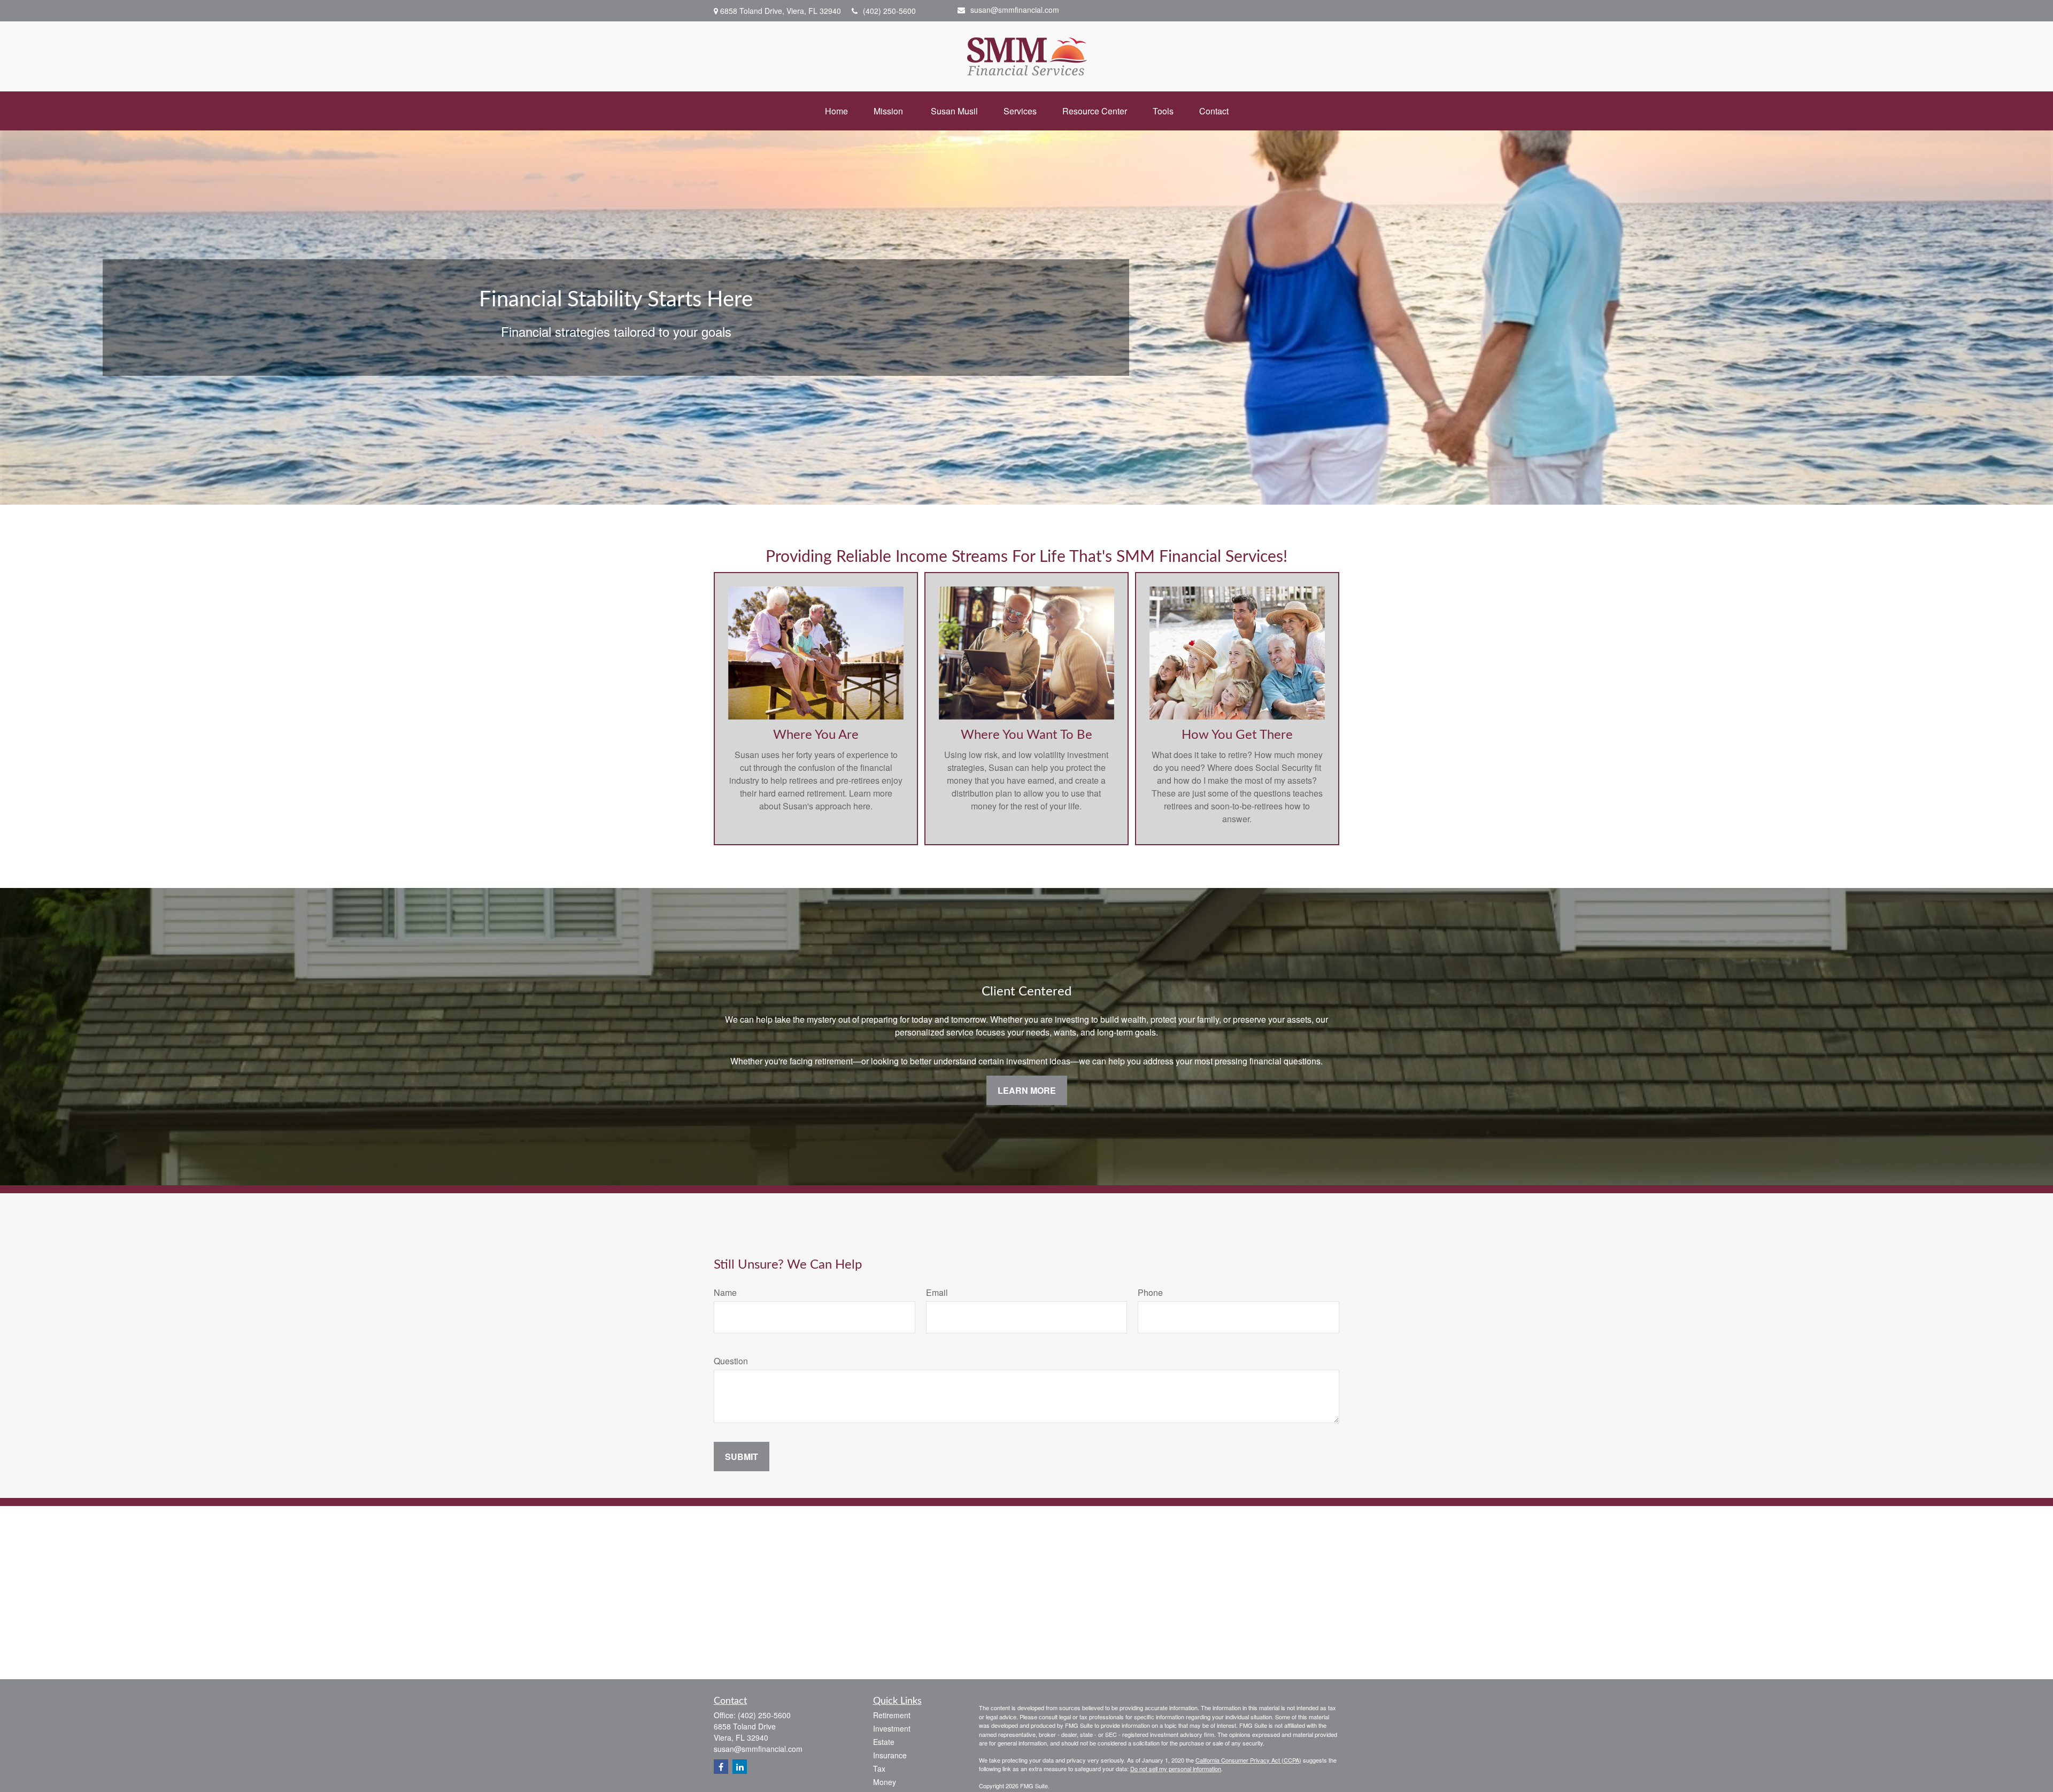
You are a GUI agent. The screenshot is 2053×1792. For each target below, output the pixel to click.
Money (885, 1782)
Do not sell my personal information (1176, 1768)
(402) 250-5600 (889, 11)
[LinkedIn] (740, 1767)
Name (725, 1292)
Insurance (890, 1755)
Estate (884, 1742)
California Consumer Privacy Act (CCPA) (1248, 1760)
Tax (879, 1768)
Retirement (892, 1715)
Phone (1150, 1292)
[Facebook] (721, 1767)
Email (937, 1292)
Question (731, 1361)
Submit (742, 1457)
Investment (892, 1728)
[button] (836, 111)
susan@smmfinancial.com (1015, 10)
